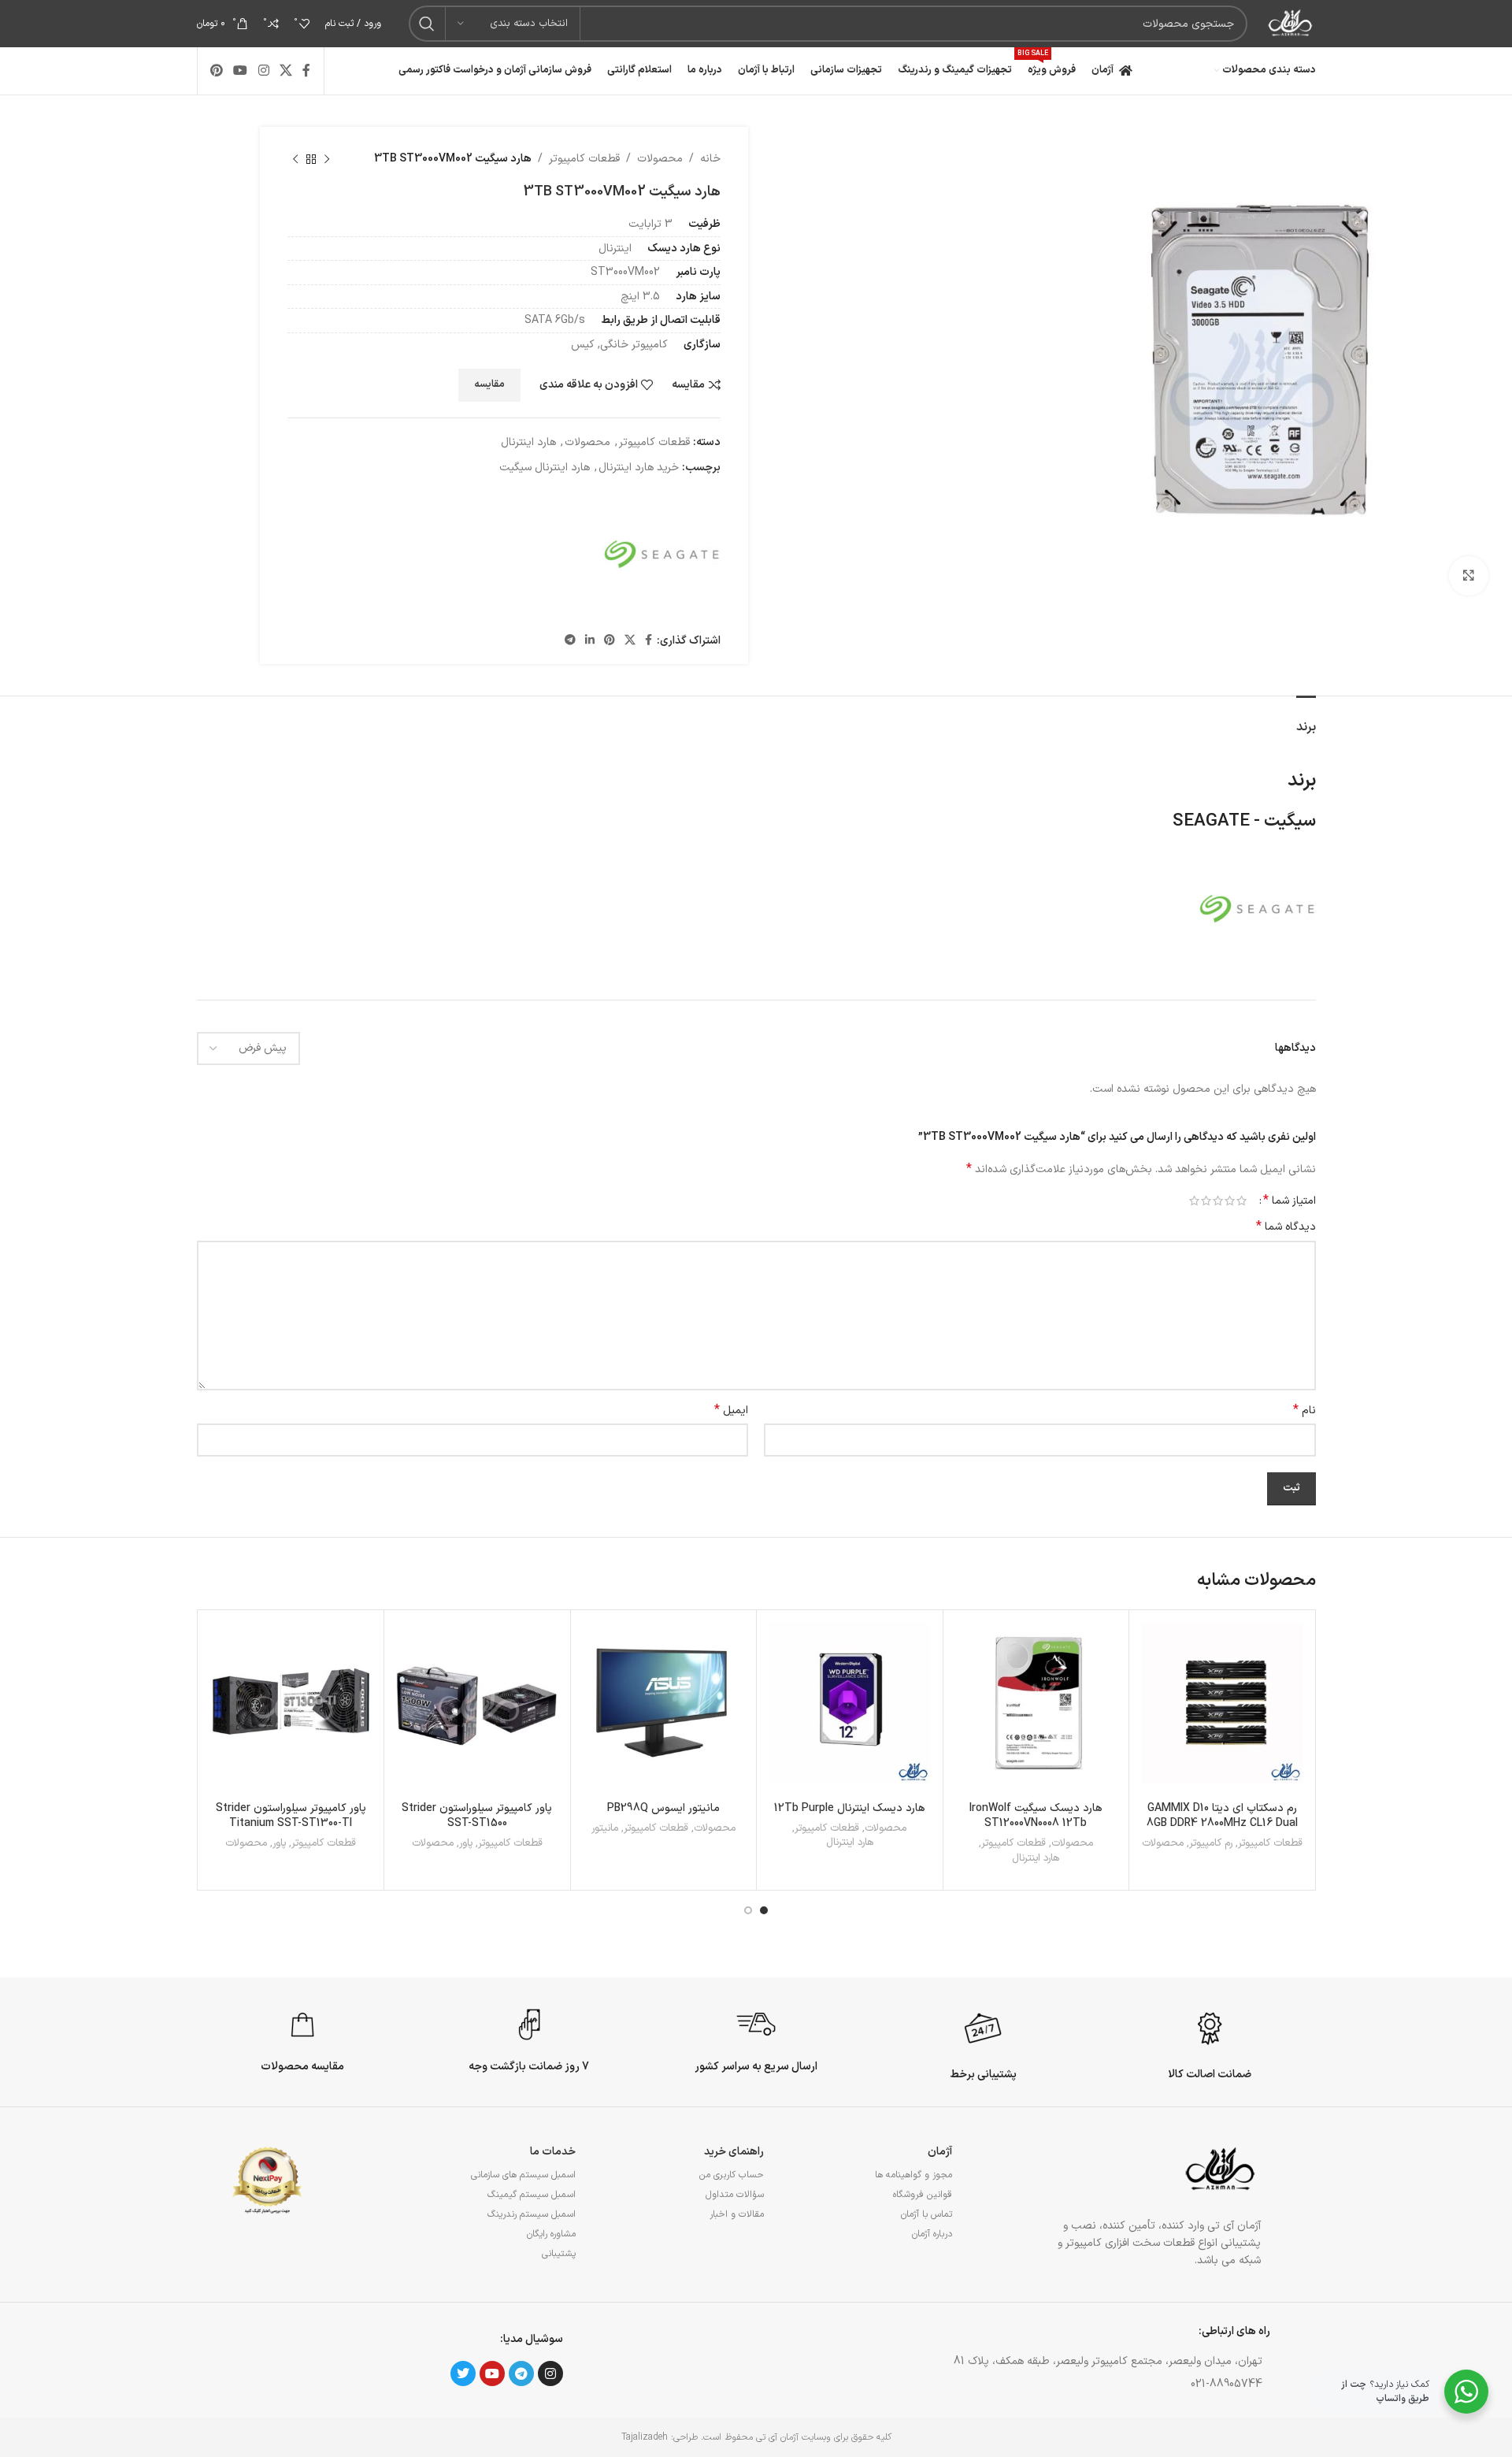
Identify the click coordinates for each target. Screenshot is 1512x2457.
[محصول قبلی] (327, 159)
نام (1304, 1411)
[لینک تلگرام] (570, 641)
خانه (710, 159)
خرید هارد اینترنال (639, 468)
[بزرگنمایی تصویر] (1469, 576)
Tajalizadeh (645, 2437)
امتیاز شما (1290, 1201)
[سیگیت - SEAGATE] (661, 555)
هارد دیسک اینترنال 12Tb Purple (850, 1808)
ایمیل (731, 1411)
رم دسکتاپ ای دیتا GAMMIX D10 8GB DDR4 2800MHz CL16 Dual (1222, 1816)
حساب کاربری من (732, 2175)
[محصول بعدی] (295, 159)
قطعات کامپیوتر (584, 159)
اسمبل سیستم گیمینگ (532, 2195)
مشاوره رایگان (551, 2234)
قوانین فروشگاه (923, 2195)
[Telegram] (521, 2373)
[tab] (1306, 720)
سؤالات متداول (735, 2195)
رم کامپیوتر (1211, 1844)
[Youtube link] (241, 71)
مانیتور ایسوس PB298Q (663, 1808)
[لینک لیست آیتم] (1011, 2385)
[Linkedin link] (590, 641)
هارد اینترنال (528, 442)
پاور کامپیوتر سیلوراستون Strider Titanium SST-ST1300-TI (291, 1816)
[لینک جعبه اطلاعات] (1210, 2043)
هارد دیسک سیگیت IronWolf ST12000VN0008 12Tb (1036, 1816)
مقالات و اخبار (737, 2214)
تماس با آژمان (926, 2214)
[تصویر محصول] (850, 1703)
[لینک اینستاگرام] (263, 71)
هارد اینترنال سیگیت (545, 468)
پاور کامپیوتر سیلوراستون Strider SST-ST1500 (477, 1816)
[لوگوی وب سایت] (1289, 23)
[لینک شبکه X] (285, 71)
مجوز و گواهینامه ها (913, 2175)
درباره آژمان (932, 2234)
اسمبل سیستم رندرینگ (532, 2214)
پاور (466, 1844)
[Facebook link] (307, 71)
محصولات (660, 159)
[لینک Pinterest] (217, 71)
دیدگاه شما (1286, 1227)
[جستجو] (427, 24)
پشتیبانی (559, 2254)
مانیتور (605, 1829)
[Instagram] (550, 2373)
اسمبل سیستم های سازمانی (523, 2175)
